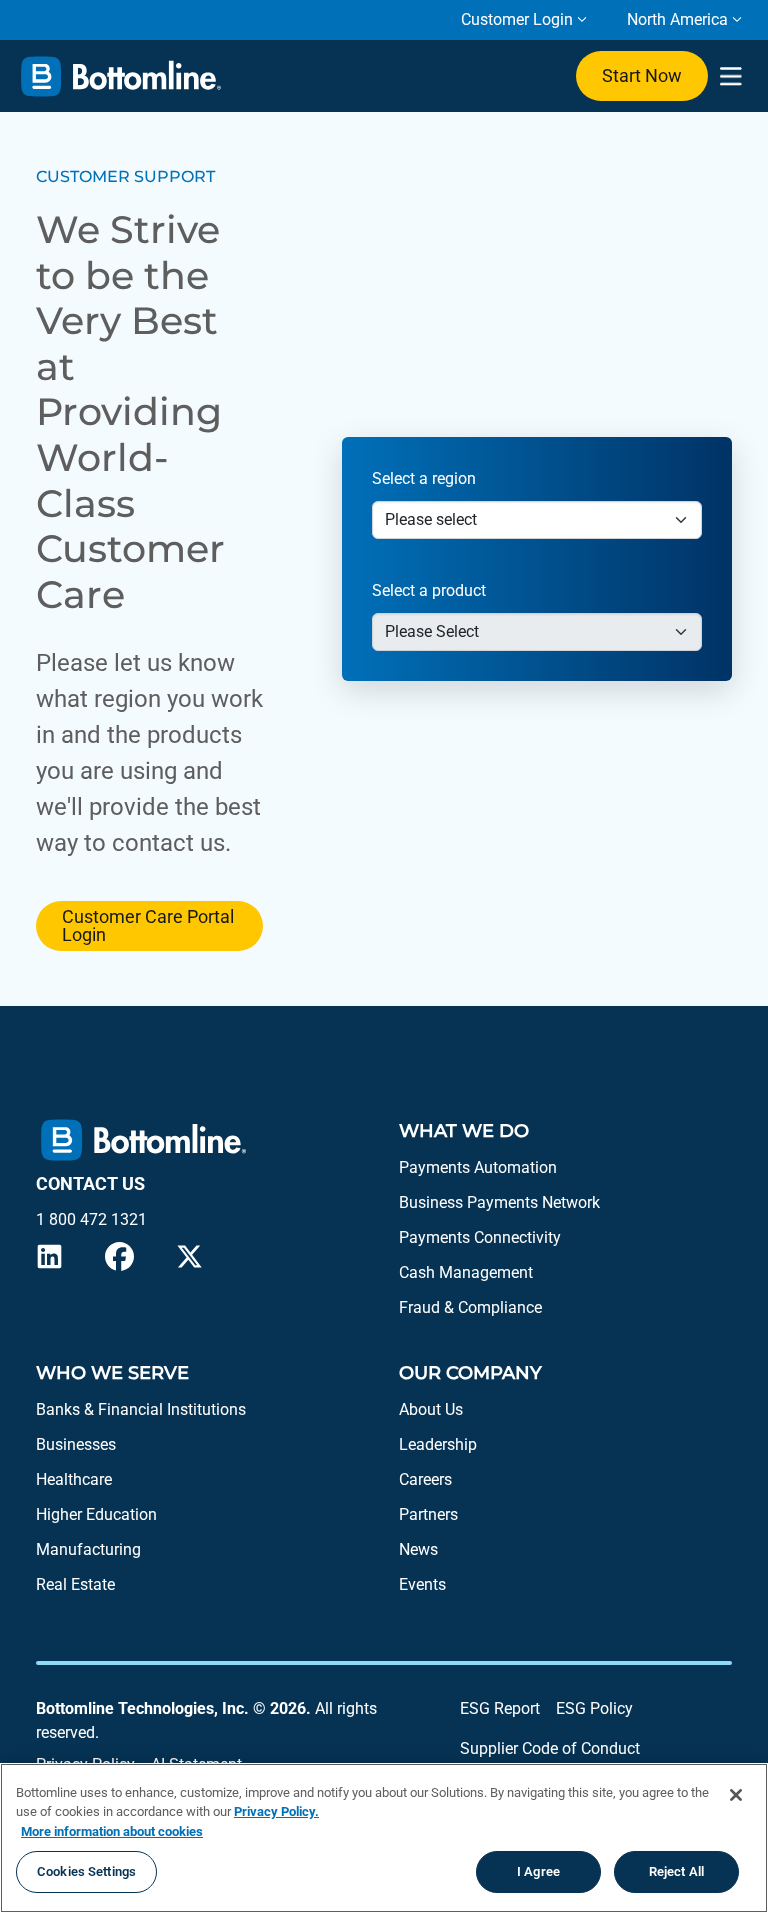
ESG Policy (594, 1708)
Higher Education (96, 1514)
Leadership (438, 1444)
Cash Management (466, 1272)
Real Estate (75, 1584)
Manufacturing (88, 1549)
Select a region (424, 478)
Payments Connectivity (480, 1237)
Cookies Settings (86, 1871)
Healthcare (74, 1479)
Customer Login (517, 19)
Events (422, 1584)
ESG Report (500, 1708)
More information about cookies (112, 1831)
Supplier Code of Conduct (550, 1748)
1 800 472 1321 (91, 1219)
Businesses (76, 1444)
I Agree (538, 1871)
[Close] (736, 1795)
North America (677, 19)
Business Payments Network (499, 1202)
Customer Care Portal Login (148, 925)
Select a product (429, 590)
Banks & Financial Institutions (141, 1409)
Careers (425, 1479)
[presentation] (730, 76)
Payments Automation (478, 1167)
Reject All (676, 1871)
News (418, 1549)
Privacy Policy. (276, 1811)
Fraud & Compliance (470, 1307)
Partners (428, 1514)
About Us (431, 1409)
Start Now (642, 75)
